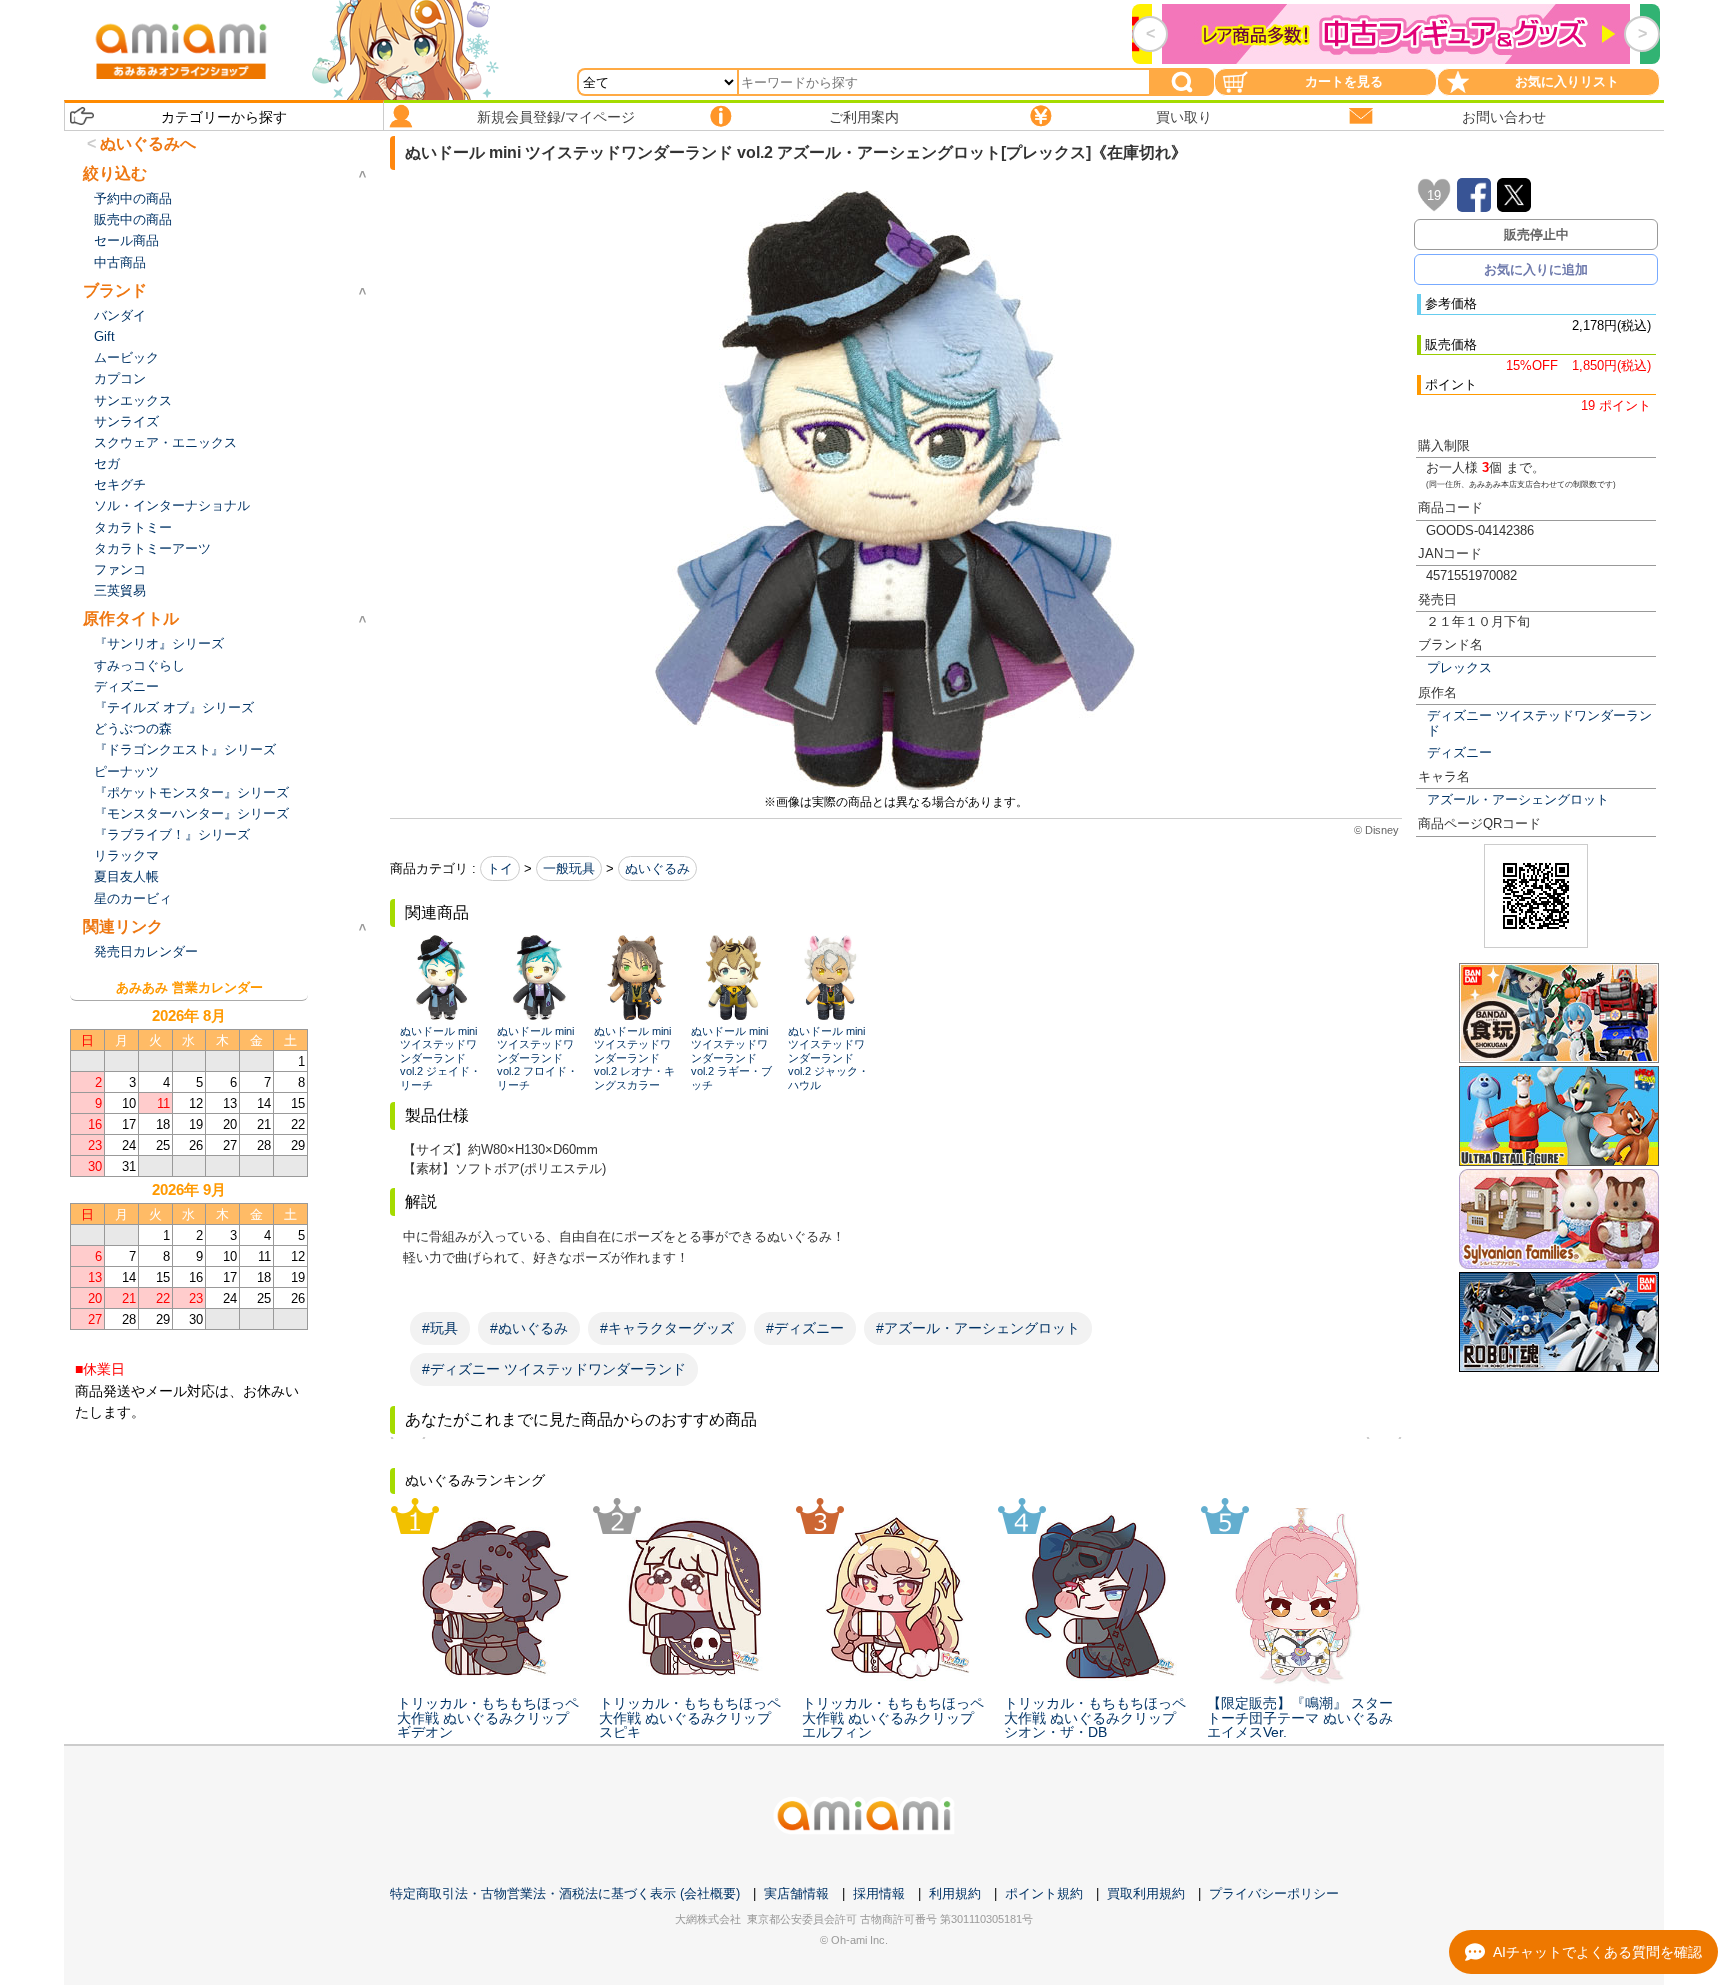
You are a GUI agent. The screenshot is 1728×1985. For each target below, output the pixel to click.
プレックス (1459, 667)
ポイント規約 (1044, 1893)
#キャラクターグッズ (667, 1328)
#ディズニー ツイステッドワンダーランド (554, 1369)
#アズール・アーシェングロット (978, 1328)
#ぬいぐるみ (529, 1328)
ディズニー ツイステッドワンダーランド (1539, 723)
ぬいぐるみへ (148, 143)
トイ (500, 868)
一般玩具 (569, 868)
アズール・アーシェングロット (1518, 799)
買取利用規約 (1146, 1893)
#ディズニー (805, 1328)
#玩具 (440, 1328)
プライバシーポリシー (1274, 1893)
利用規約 (955, 1893)
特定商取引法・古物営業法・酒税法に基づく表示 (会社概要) (565, 1893)
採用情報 (879, 1893)
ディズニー (1459, 752)
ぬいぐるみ (657, 868)
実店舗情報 (796, 1893)
